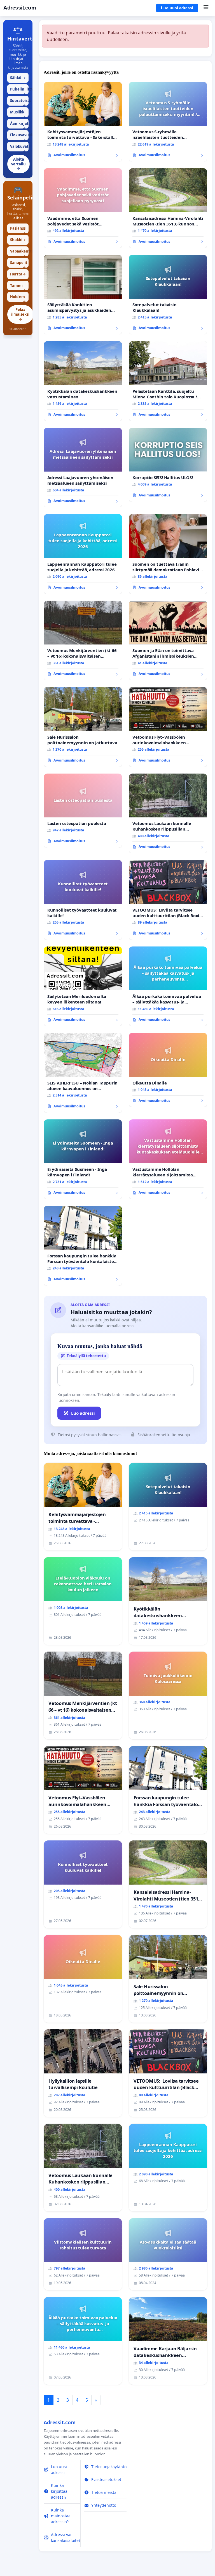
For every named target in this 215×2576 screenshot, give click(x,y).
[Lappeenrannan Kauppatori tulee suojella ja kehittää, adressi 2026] (83, 554)
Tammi (18, 287)
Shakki (18, 240)
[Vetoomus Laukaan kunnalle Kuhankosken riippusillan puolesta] (168, 814)
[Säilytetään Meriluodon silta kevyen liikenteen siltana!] (83, 986)
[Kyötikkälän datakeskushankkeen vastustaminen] (83, 381)
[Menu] (206, 8)
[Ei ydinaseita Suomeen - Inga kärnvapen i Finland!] (83, 1159)
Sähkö (18, 78)
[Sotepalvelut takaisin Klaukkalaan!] (168, 295)
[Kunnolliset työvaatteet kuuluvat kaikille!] (83, 900)
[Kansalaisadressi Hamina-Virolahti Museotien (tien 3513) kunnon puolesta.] (168, 208)
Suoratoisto (19, 102)
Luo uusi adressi (177, 8)
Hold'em (18, 298)
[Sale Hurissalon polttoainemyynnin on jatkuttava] (83, 727)
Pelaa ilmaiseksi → (20, 314)
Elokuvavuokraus (19, 136)
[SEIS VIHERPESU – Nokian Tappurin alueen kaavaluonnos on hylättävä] (83, 1073)
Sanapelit (19, 264)
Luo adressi (83, 1413)
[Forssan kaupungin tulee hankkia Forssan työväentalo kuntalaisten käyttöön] (83, 1246)
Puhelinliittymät (19, 90)
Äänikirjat (19, 125)
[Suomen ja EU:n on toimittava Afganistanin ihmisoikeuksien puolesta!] (168, 641)
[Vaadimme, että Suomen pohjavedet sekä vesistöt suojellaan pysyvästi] (83, 208)
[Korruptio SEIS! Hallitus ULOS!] (168, 465)
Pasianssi (18, 229)
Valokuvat (19, 148)
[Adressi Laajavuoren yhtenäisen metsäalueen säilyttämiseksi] (83, 468)
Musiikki (18, 113)
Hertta (18, 274)
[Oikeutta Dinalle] (168, 1070)
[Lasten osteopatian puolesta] (83, 811)
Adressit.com (20, 8)
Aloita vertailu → (18, 164)
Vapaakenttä (19, 252)
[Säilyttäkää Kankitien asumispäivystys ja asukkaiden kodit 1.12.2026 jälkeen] (83, 295)
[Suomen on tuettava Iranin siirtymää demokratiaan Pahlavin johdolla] (168, 554)
